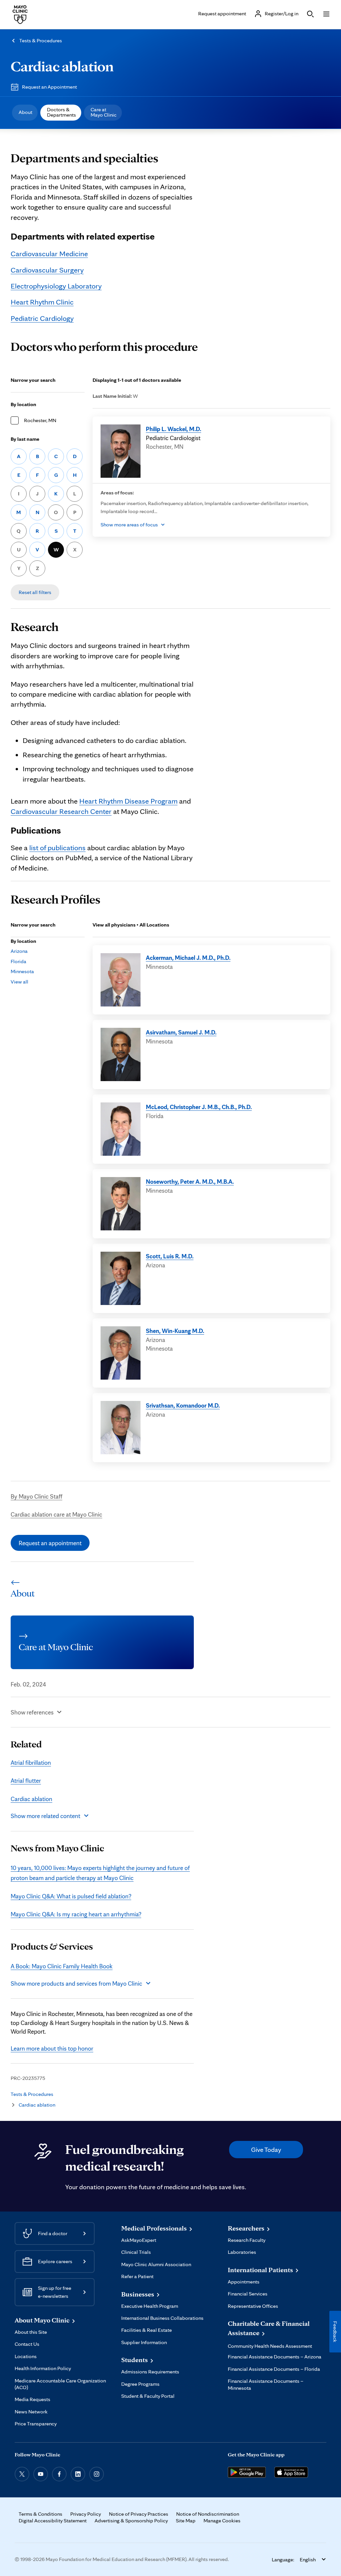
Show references (32, 1712)
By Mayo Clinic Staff (36, 1496)
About (25, 112)
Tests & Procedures (41, 40)
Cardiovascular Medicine (49, 253)
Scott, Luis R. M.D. (170, 1256)
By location (23, 404)
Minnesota (22, 971)
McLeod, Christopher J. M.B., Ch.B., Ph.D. (199, 1107)
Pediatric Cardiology (42, 318)
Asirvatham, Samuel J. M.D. (181, 1032)
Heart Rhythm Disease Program (128, 801)
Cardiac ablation (62, 66)
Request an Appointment (49, 87)
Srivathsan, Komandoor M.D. (183, 1405)
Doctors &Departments (61, 112)
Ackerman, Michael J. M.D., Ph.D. (188, 958)
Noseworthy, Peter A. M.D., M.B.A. (190, 1181)
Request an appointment (50, 1543)
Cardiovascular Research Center (61, 811)
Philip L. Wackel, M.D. (173, 429)
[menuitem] (25, 113)
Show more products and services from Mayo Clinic (76, 1983)
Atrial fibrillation (31, 1762)
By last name (25, 439)
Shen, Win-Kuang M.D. (175, 1331)
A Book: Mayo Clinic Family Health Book (62, 1966)
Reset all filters (35, 592)
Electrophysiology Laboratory (56, 286)
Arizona (19, 951)
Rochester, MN (40, 420)
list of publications (57, 847)
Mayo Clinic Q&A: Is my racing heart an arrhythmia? (76, 1914)
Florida (18, 961)
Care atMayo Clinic (104, 112)
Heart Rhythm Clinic (42, 302)
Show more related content (45, 1816)
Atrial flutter (26, 1780)
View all (19, 982)
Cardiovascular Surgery (47, 270)
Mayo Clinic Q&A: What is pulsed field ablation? (71, 1896)
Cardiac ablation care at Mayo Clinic (56, 1514)
